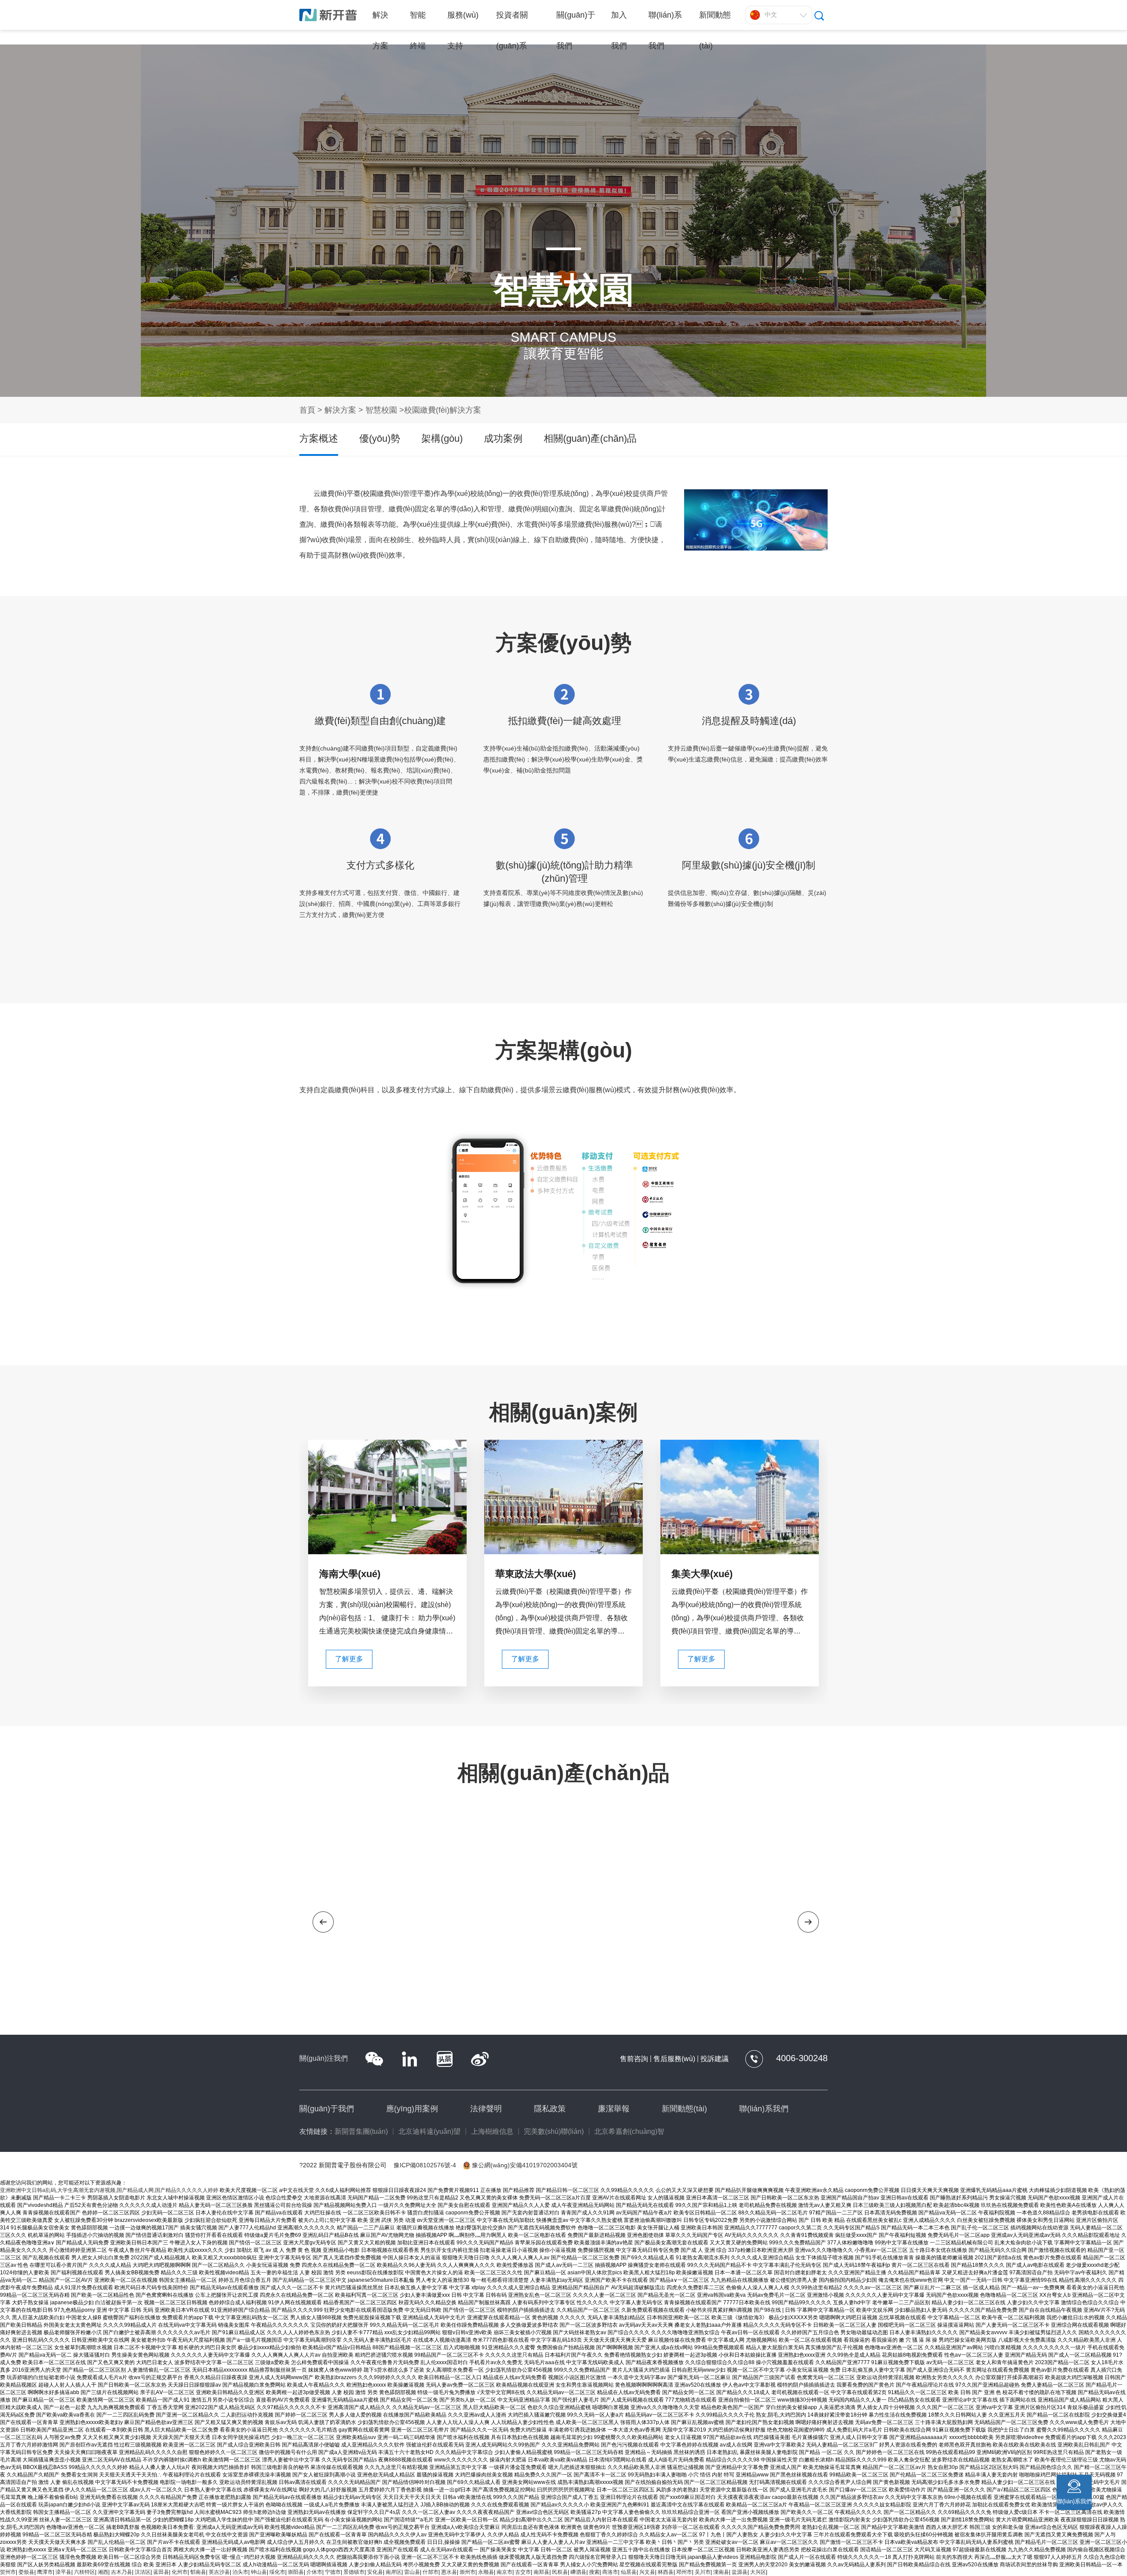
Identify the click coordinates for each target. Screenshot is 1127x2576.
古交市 (523, 2572)
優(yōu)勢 (380, 438)
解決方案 (340, 410)
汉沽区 (143, 2572)
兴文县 (647, 2572)
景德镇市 (354, 2572)
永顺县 (486, 2572)
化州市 (180, 2572)
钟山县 (259, 2572)
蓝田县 (161, 2572)
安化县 (375, 2572)
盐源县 (740, 2572)
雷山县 (412, 2572)
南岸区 (394, 2572)
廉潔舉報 (614, 2109)
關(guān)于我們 (327, 2109)
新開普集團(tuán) (361, 2131)
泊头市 (240, 2572)
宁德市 (333, 2572)
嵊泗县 (578, 2572)
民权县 (560, 2572)
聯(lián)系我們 (764, 2109)
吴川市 (703, 2572)
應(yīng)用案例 (412, 2109)
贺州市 (8, 2572)
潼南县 (721, 2572)
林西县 (666, 2572)
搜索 (594, 2572)
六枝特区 (85, 2572)
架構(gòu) (442, 438)
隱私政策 (550, 2109)
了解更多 (349, 1659)
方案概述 (319, 438)
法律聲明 (486, 2109)
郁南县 (198, 2572)
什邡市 (431, 2572)
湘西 (103, 2572)
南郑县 (541, 2572)
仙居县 (629, 2572)
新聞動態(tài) (684, 2109)
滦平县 (63, 2572)
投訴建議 (715, 2059)
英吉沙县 (219, 2572)
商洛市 (610, 2572)
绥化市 (277, 2572)
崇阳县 (296, 2572)
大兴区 (758, 2572)
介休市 (314, 2572)
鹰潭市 (45, 2572)
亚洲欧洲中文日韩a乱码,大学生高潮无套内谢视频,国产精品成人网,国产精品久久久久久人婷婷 (109, 2190)
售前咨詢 (634, 2059)
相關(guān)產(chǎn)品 (590, 438)
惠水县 (449, 2572)
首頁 (307, 410)
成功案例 (503, 438)
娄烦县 (26, 2572)
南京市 (505, 2572)
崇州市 (468, 2572)
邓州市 (684, 2572)
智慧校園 (382, 410)
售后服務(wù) (674, 2059)
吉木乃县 (122, 2572)
